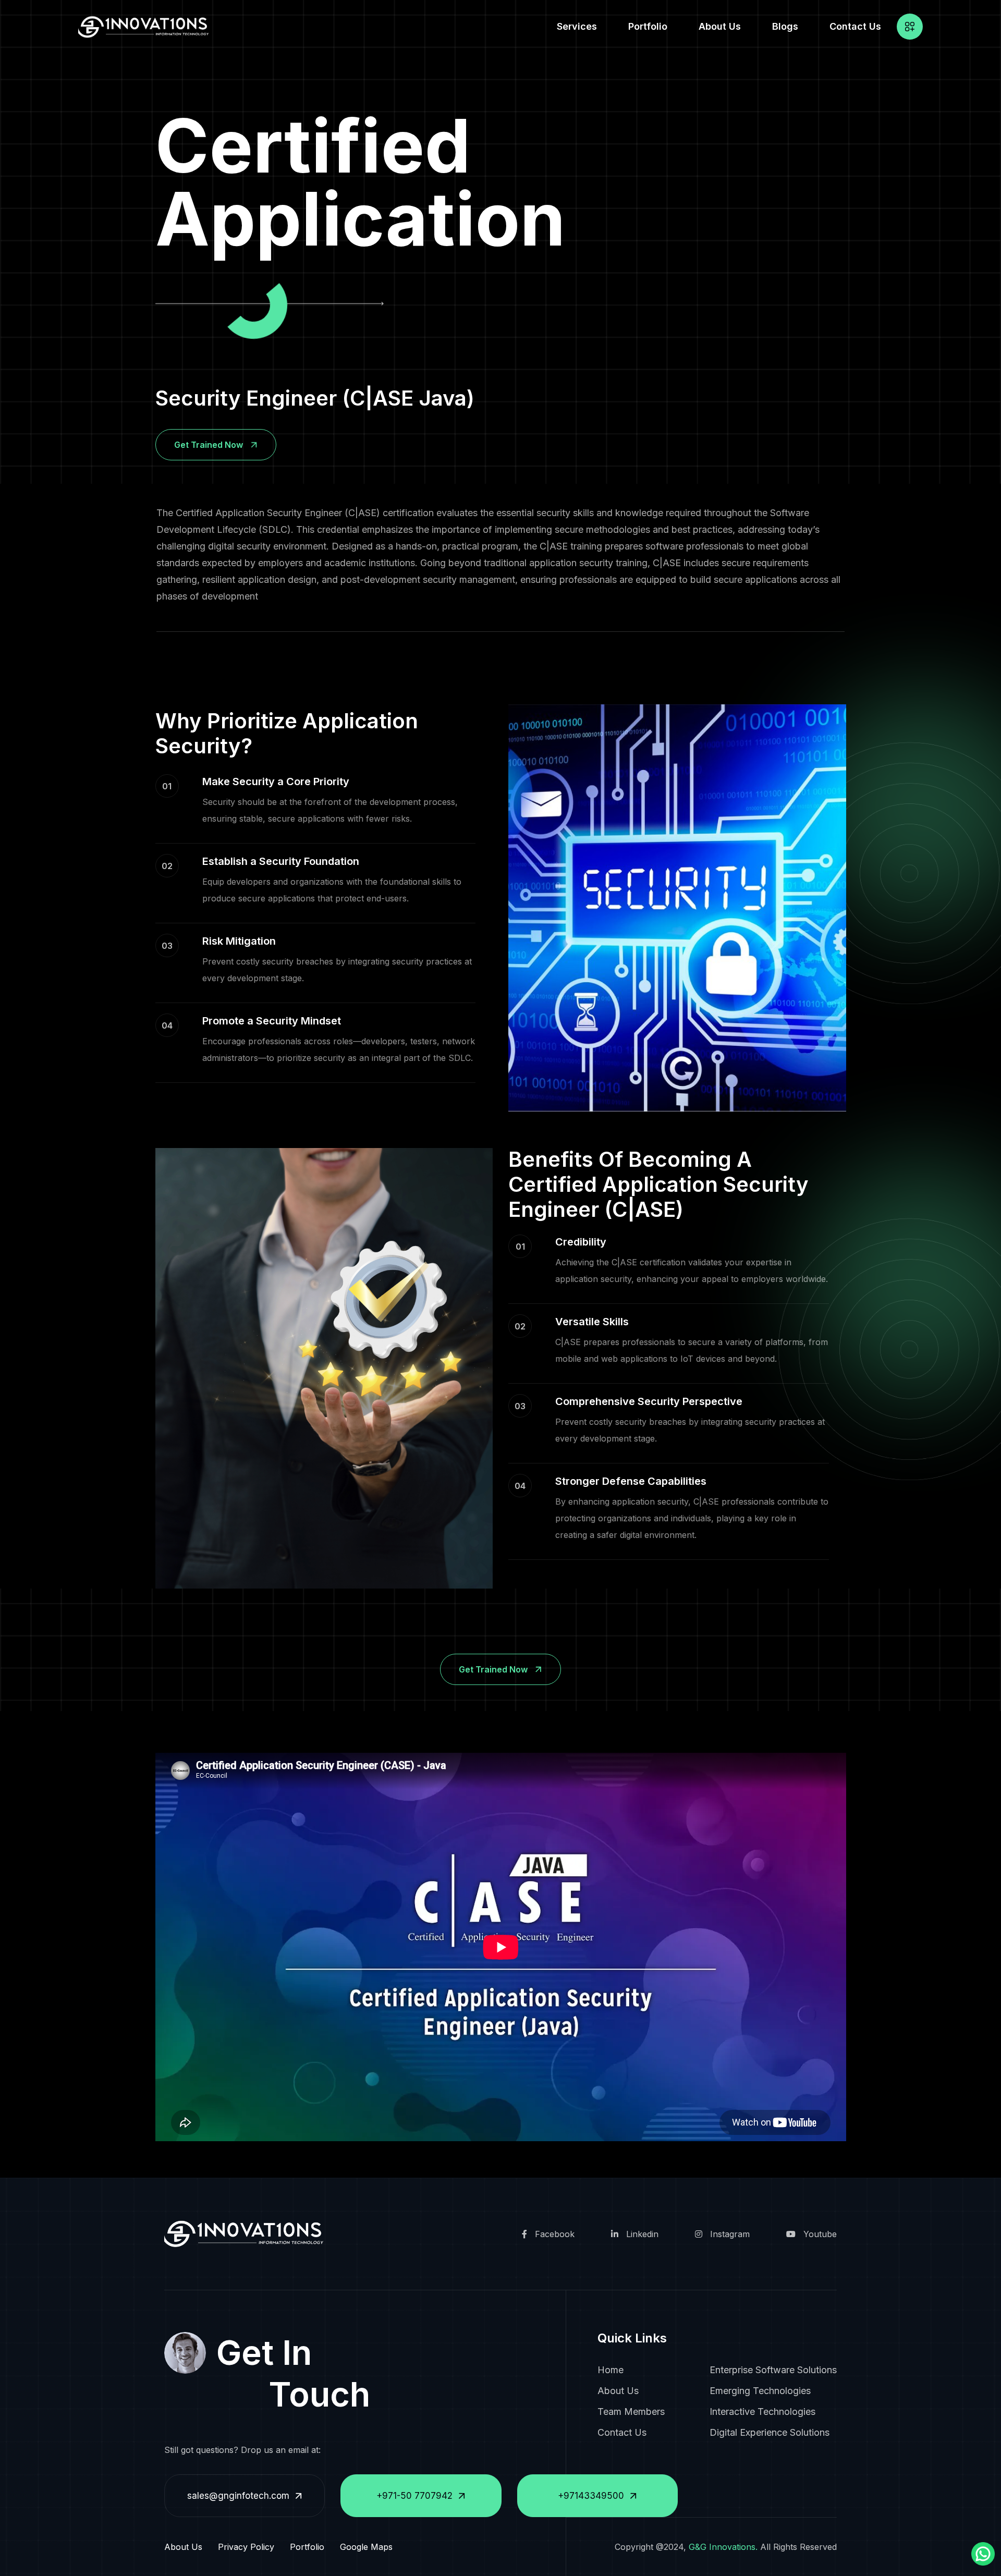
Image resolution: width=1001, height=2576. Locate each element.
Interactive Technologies (762, 2412)
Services (577, 26)
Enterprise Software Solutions (773, 2370)
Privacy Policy (246, 2547)
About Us (720, 26)
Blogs (785, 26)
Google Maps (366, 2547)
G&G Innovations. (723, 2547)
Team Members (631, 2412)
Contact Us (855, 26)
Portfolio (648, 26)
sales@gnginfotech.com (238, 2496)
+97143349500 (591, 2496)
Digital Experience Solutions (770, 2432)
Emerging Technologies (760, 2391)
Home (611, 2370)
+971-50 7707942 (414, 2496)
